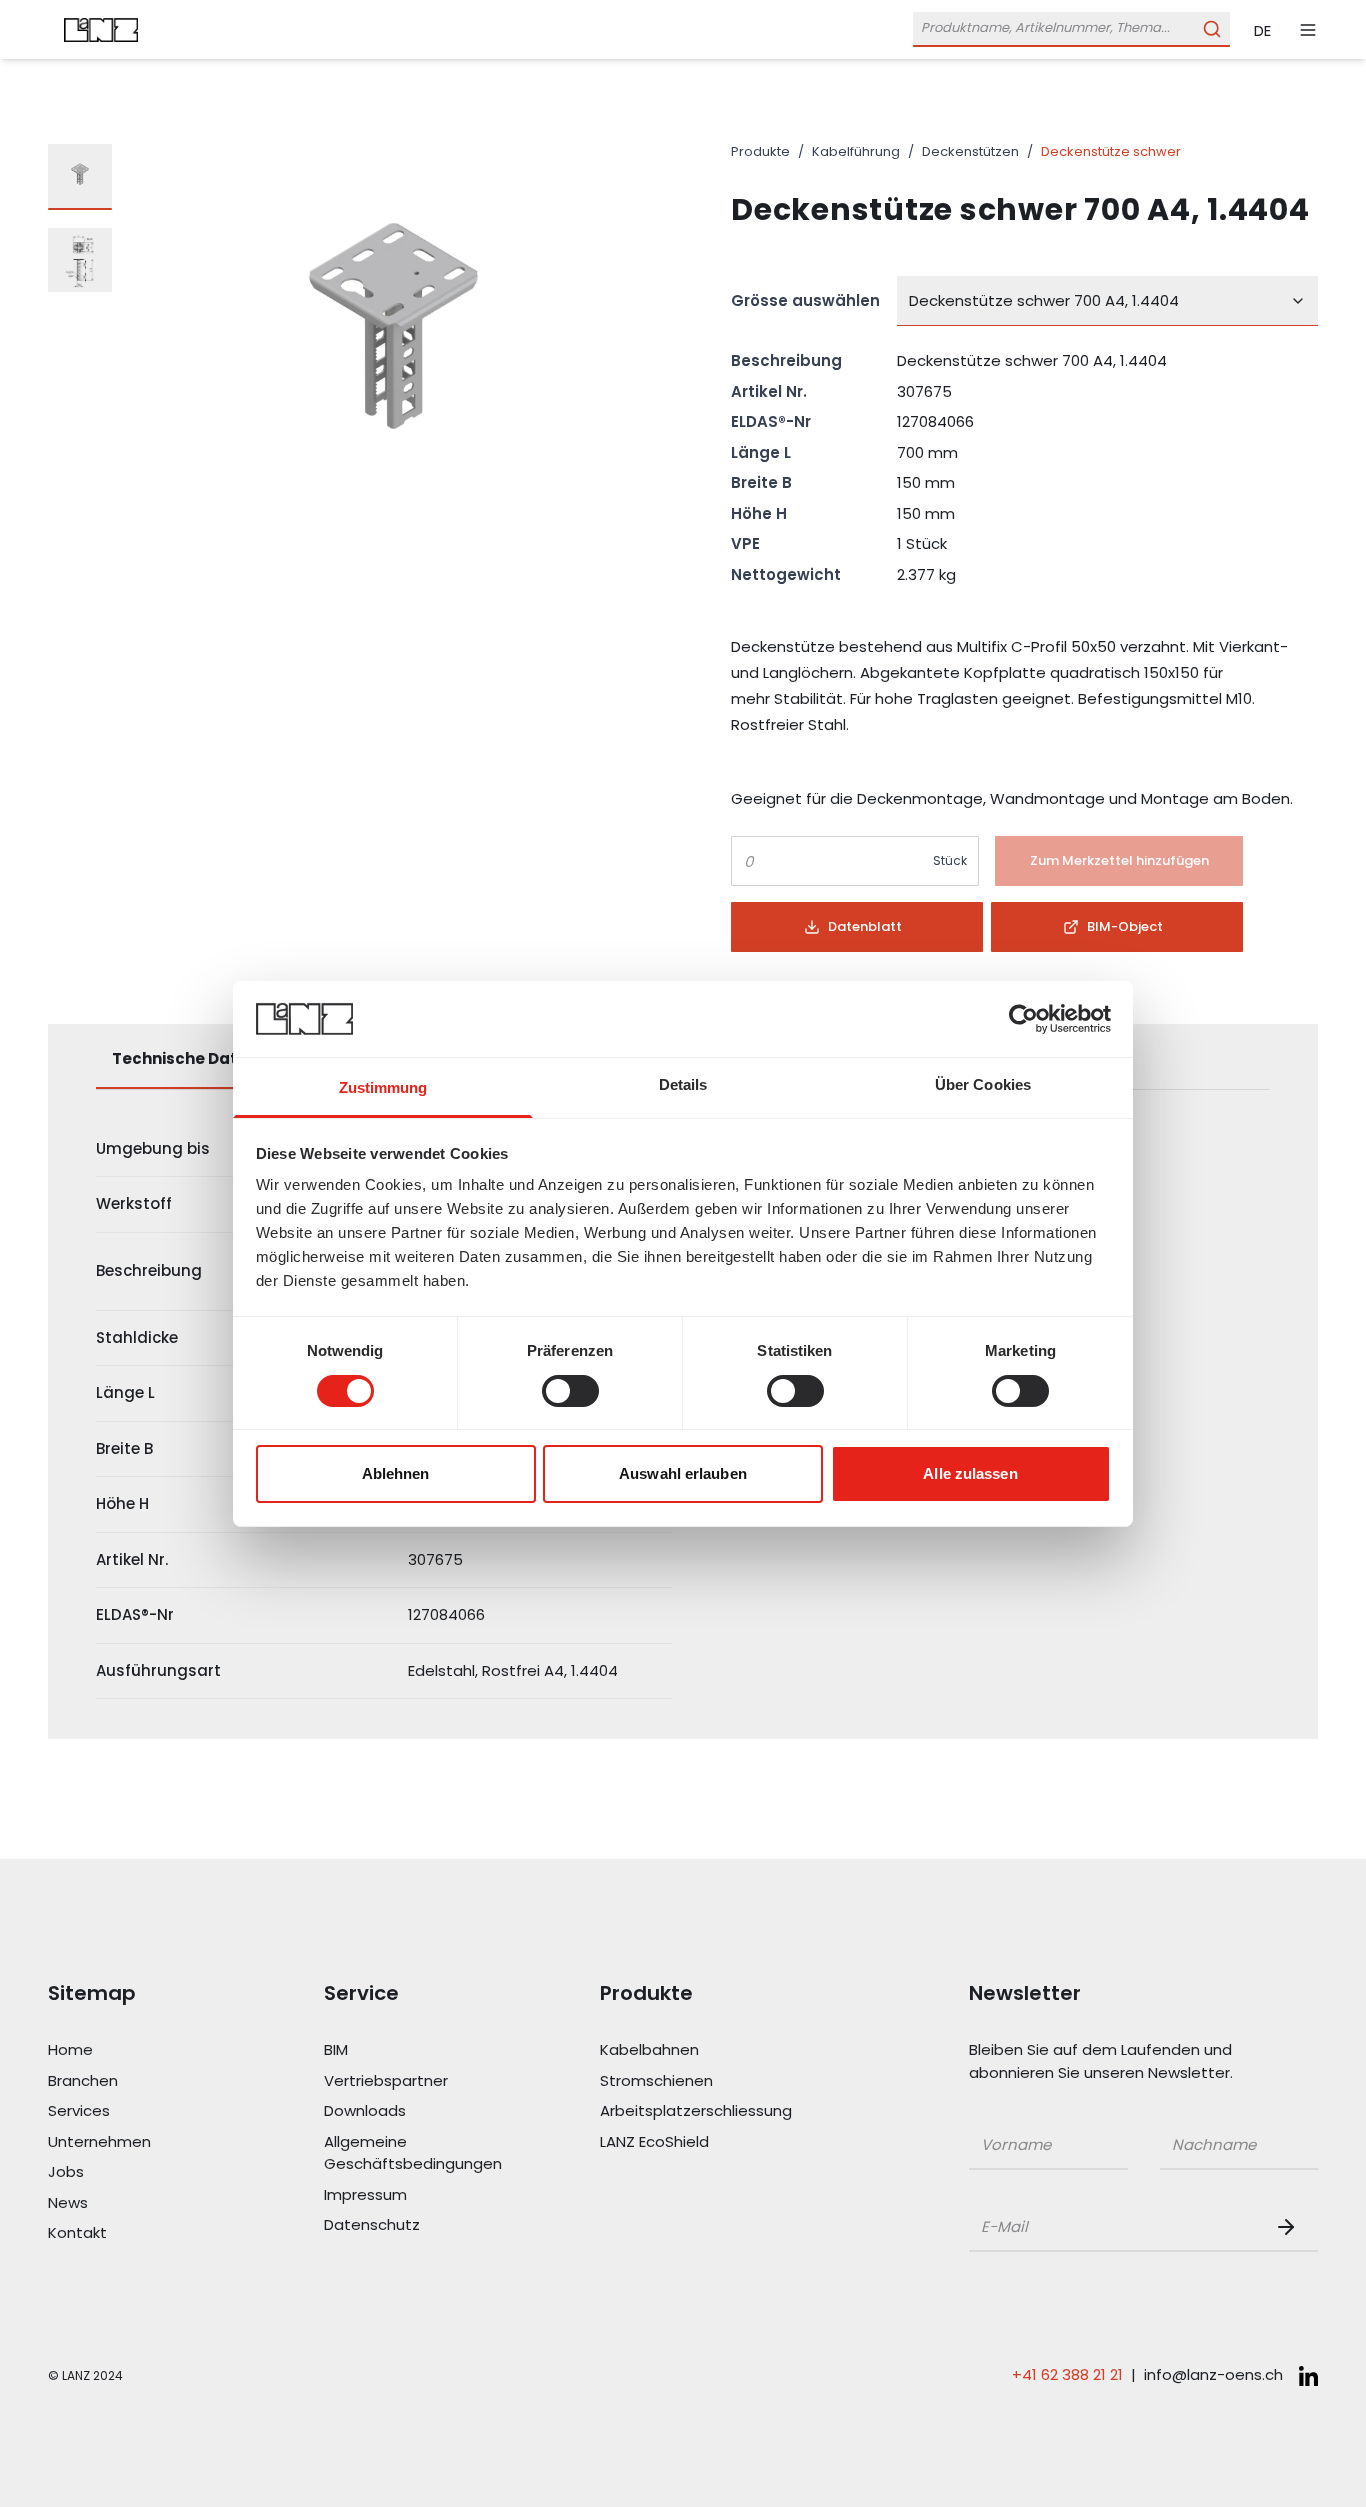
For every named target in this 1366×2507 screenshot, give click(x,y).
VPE (745, 543)
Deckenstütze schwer (1111, 151)
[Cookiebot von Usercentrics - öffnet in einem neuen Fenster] (1023, 1019)
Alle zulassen (970, 1473)
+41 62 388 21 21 (1067, 2374)
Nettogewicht (786, 574)
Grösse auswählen (805, 300)
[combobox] (1107, 301)
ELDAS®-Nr (771, 421)
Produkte (760, 151)
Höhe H (759, 513)
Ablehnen (396, 1473)
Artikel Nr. (769, 391)
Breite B (761, 482)
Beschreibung (786, 360)
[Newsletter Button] (1290, 2227)
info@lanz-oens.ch (1213, 2374)
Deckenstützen (970, 151)
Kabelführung (856, 151)
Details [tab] (683, 1084)
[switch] (570, 1391)
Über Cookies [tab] (983, 1084)
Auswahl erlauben (683, 1473)
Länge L (761, 452)
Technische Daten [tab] (184, 1058)
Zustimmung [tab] (383, 1087)
